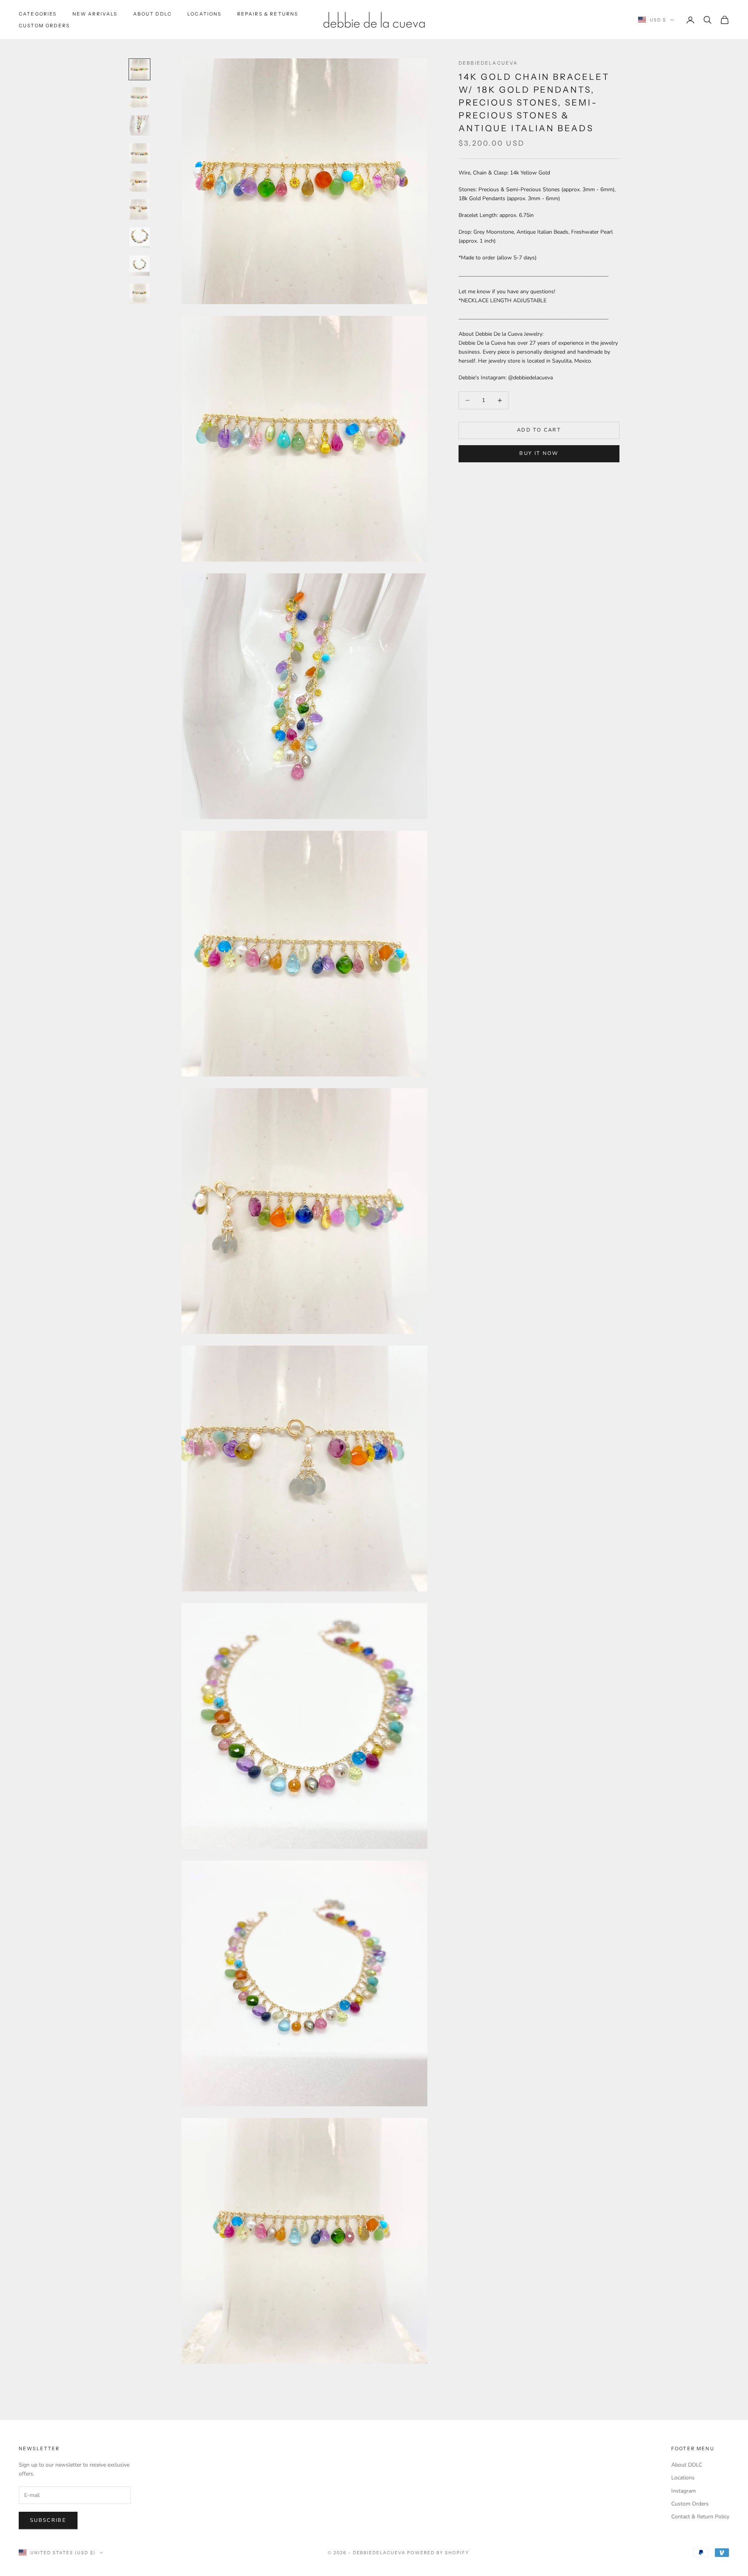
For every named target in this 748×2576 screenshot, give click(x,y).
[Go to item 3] (139, 125)
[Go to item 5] (139, 181)
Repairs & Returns (268, 14)
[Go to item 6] (139, 210)
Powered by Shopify (438, 2553)
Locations (204, 14)
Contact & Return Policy (700, 2517)
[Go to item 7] (139, 238)
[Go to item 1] (139, 69)
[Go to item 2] (139, 97)
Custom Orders (44, 26)
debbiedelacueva (488, 63)
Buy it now (539, 453)
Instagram (684, 2491)
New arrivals (95, 14)
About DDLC (153, 14)
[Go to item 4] (139, 153)
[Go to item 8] (139, 266)
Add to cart (539, 430)
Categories (38, 14)
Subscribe (48, 2520)
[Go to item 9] (139, 294)
